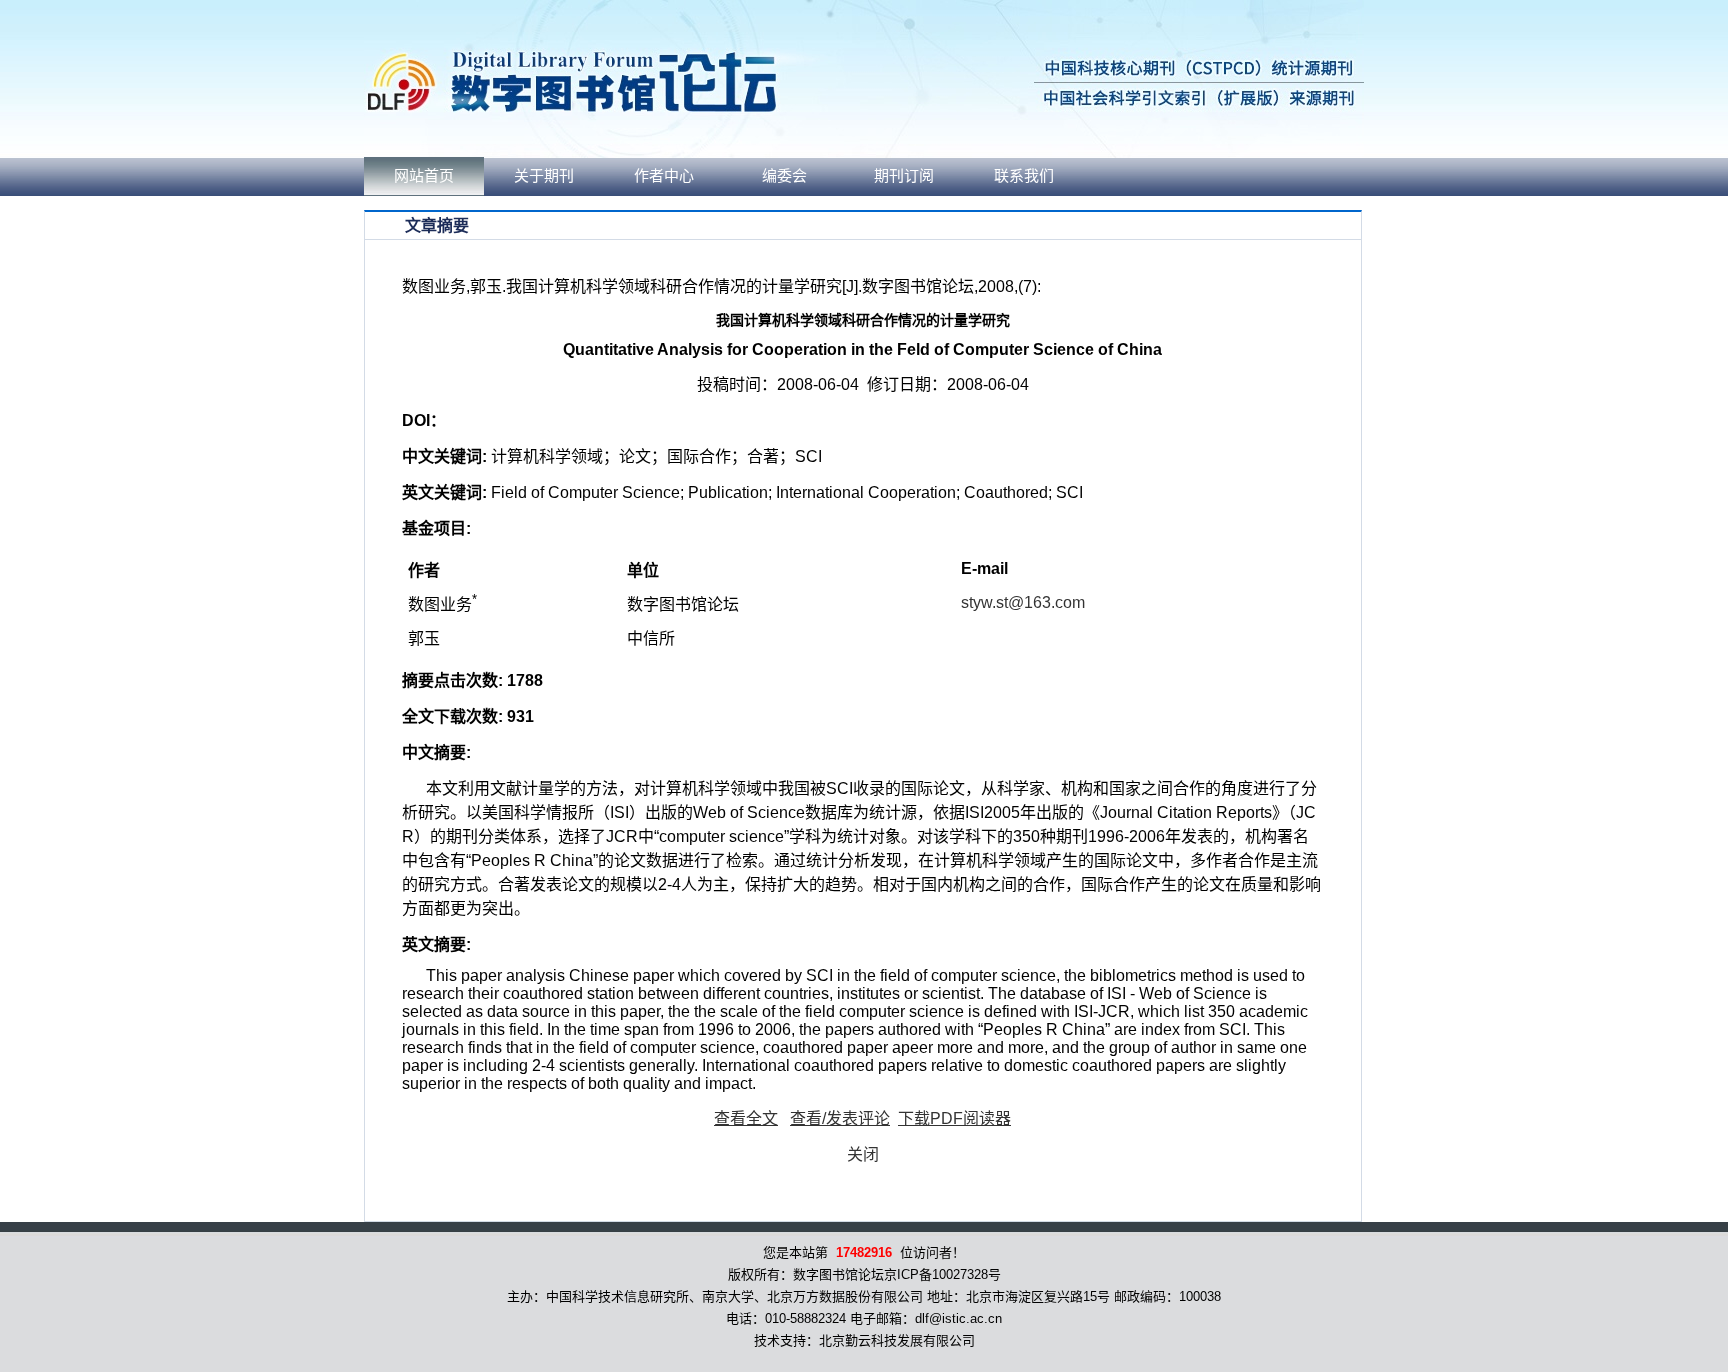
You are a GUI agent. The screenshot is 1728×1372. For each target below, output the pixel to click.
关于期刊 (544, 176)
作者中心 (664, 176)
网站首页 (424, 176)
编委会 (784, 176)
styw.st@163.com (1023, 602)
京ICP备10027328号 (942, 1274)
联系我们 (1024, 176)
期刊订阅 (904, 176)
